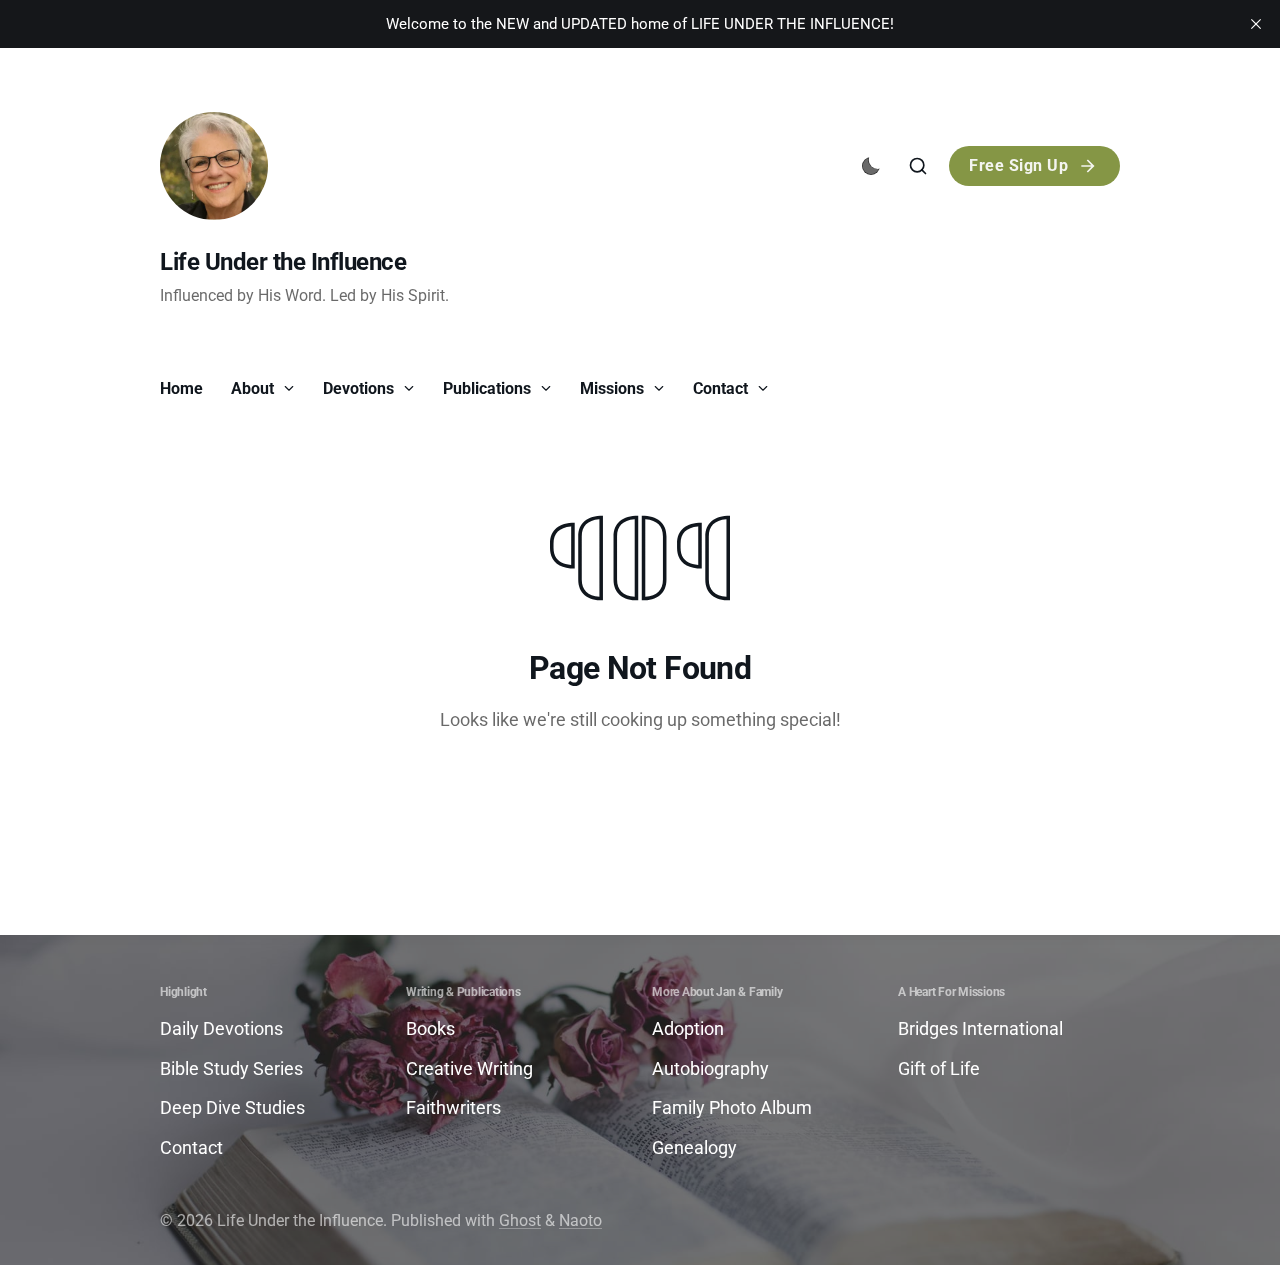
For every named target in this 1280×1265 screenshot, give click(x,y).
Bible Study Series (231, 1068)
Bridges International (980, 1028)
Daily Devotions (221, 1028)
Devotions (360, 388)
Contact (722, 388)
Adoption (688, 1028)
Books (430, 1028)
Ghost (520, 1220)
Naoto (580, 1220)
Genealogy (694, 1147)
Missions (614, 388)
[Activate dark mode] (871, 166)
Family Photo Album (732, 1107)
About (254, 388)
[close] (1256, 24)
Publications (489, 388)
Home (181, 388)
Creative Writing (469, 1068)
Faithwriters (453, 1107)
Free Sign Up (1018, 165)
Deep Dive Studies (232, 1107)
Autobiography (710, 1068)
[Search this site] (918, 166)
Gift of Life (939, 1068)
